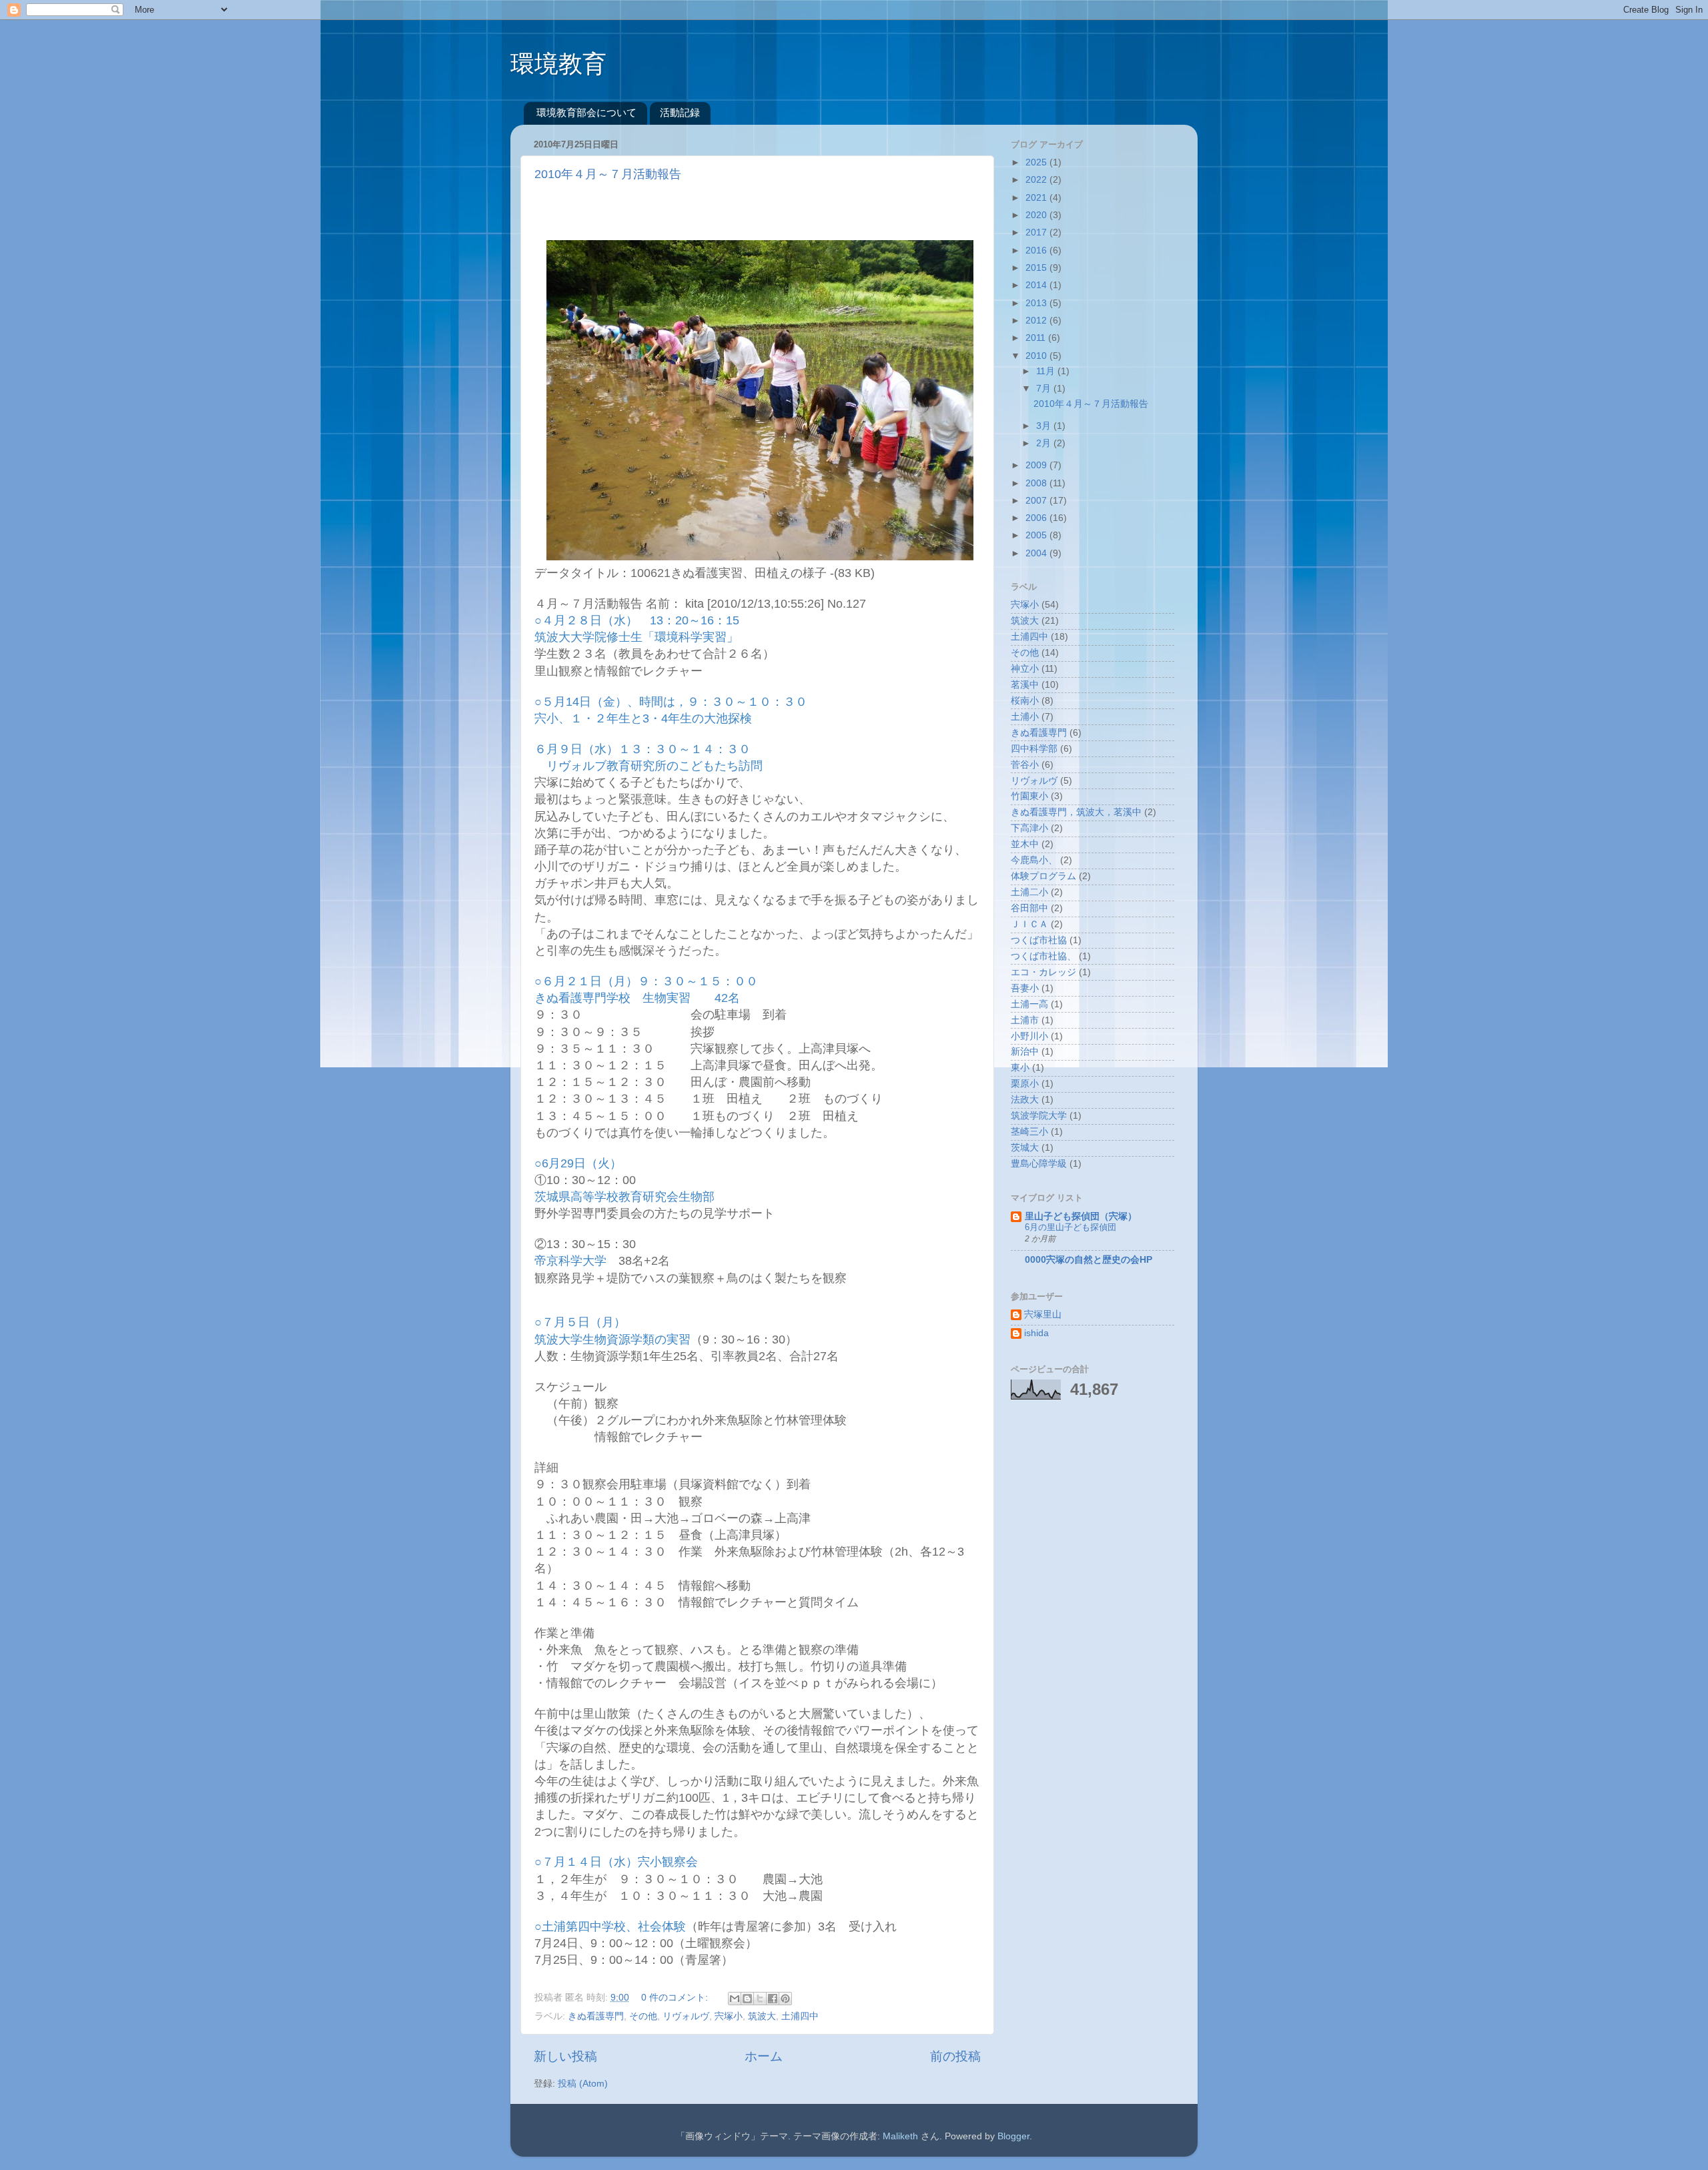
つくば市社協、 (1043, 956)
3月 (1045, 426)
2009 (1037, 465)
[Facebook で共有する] (773, 1999)
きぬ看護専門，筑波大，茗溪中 (1076, 812)
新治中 (1025, 1052)
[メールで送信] (735, 1999)
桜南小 (1025, 701)
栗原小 (1025, 1084)
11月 (1047, 371)
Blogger (1013, 2136)
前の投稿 (955, 2056)
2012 (1037, 321)
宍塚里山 (1043, 1314)
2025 (1037, 162)
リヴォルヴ (686, 2016)
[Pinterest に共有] (785, 1999)
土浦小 (1025, 717)
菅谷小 (1025, 765)
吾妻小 (1025, 988)
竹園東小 (1029, 796)
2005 (1037, 535)
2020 (1037, 215)
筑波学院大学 (1039, 1116)
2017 (1037, 232)
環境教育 (558, 64)
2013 (1037, 303)
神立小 (1025, 669)
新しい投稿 (565, 2056)
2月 (1045, 443)
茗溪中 (1025, 685)
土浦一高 (1029, 1004)
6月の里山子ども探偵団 (1071, 1227)
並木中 (1025, 844)
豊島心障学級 (1039, 1164)
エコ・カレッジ (1043, 972)
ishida (1036, 1333)
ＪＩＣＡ (1029, 924)
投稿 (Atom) (583, 2084)
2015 (1037, 268)
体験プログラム (1043, 876)
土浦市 (1025, 1020)
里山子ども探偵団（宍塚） (1081, 1216)
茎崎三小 (1029, 1132)
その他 (643, 2016)
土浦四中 (800, 2016)
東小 (1020, 1068)
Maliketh (900, 2136)
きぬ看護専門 (596, 2016)
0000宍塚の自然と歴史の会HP (1089, 1260)
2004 (1037, 553)
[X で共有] (760, 1999)
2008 (1037, 483)
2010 (1037, 356)
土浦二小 (1029, 892)
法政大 (1025, 1100)
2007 (1037, 501)
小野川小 (1029, 1036)
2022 (1037, 180)
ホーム (764, 2056)
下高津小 (1029, 828)
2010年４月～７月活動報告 (608, 174)
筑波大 (762, 2016)
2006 (1037, 518)
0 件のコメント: (676, 1998)
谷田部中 (1029, 908)
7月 (1045, 389)
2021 (1037, 198)
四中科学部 (1034, 749)
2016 (1037, 250)
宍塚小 (729, 2016)
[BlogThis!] (747, 1999)
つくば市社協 (1039, 940)
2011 (1037, 338)
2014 (1037, 285)
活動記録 (680, 112)
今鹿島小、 (1034, 860)
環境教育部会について (586, 112)
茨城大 (1025, 1148)
